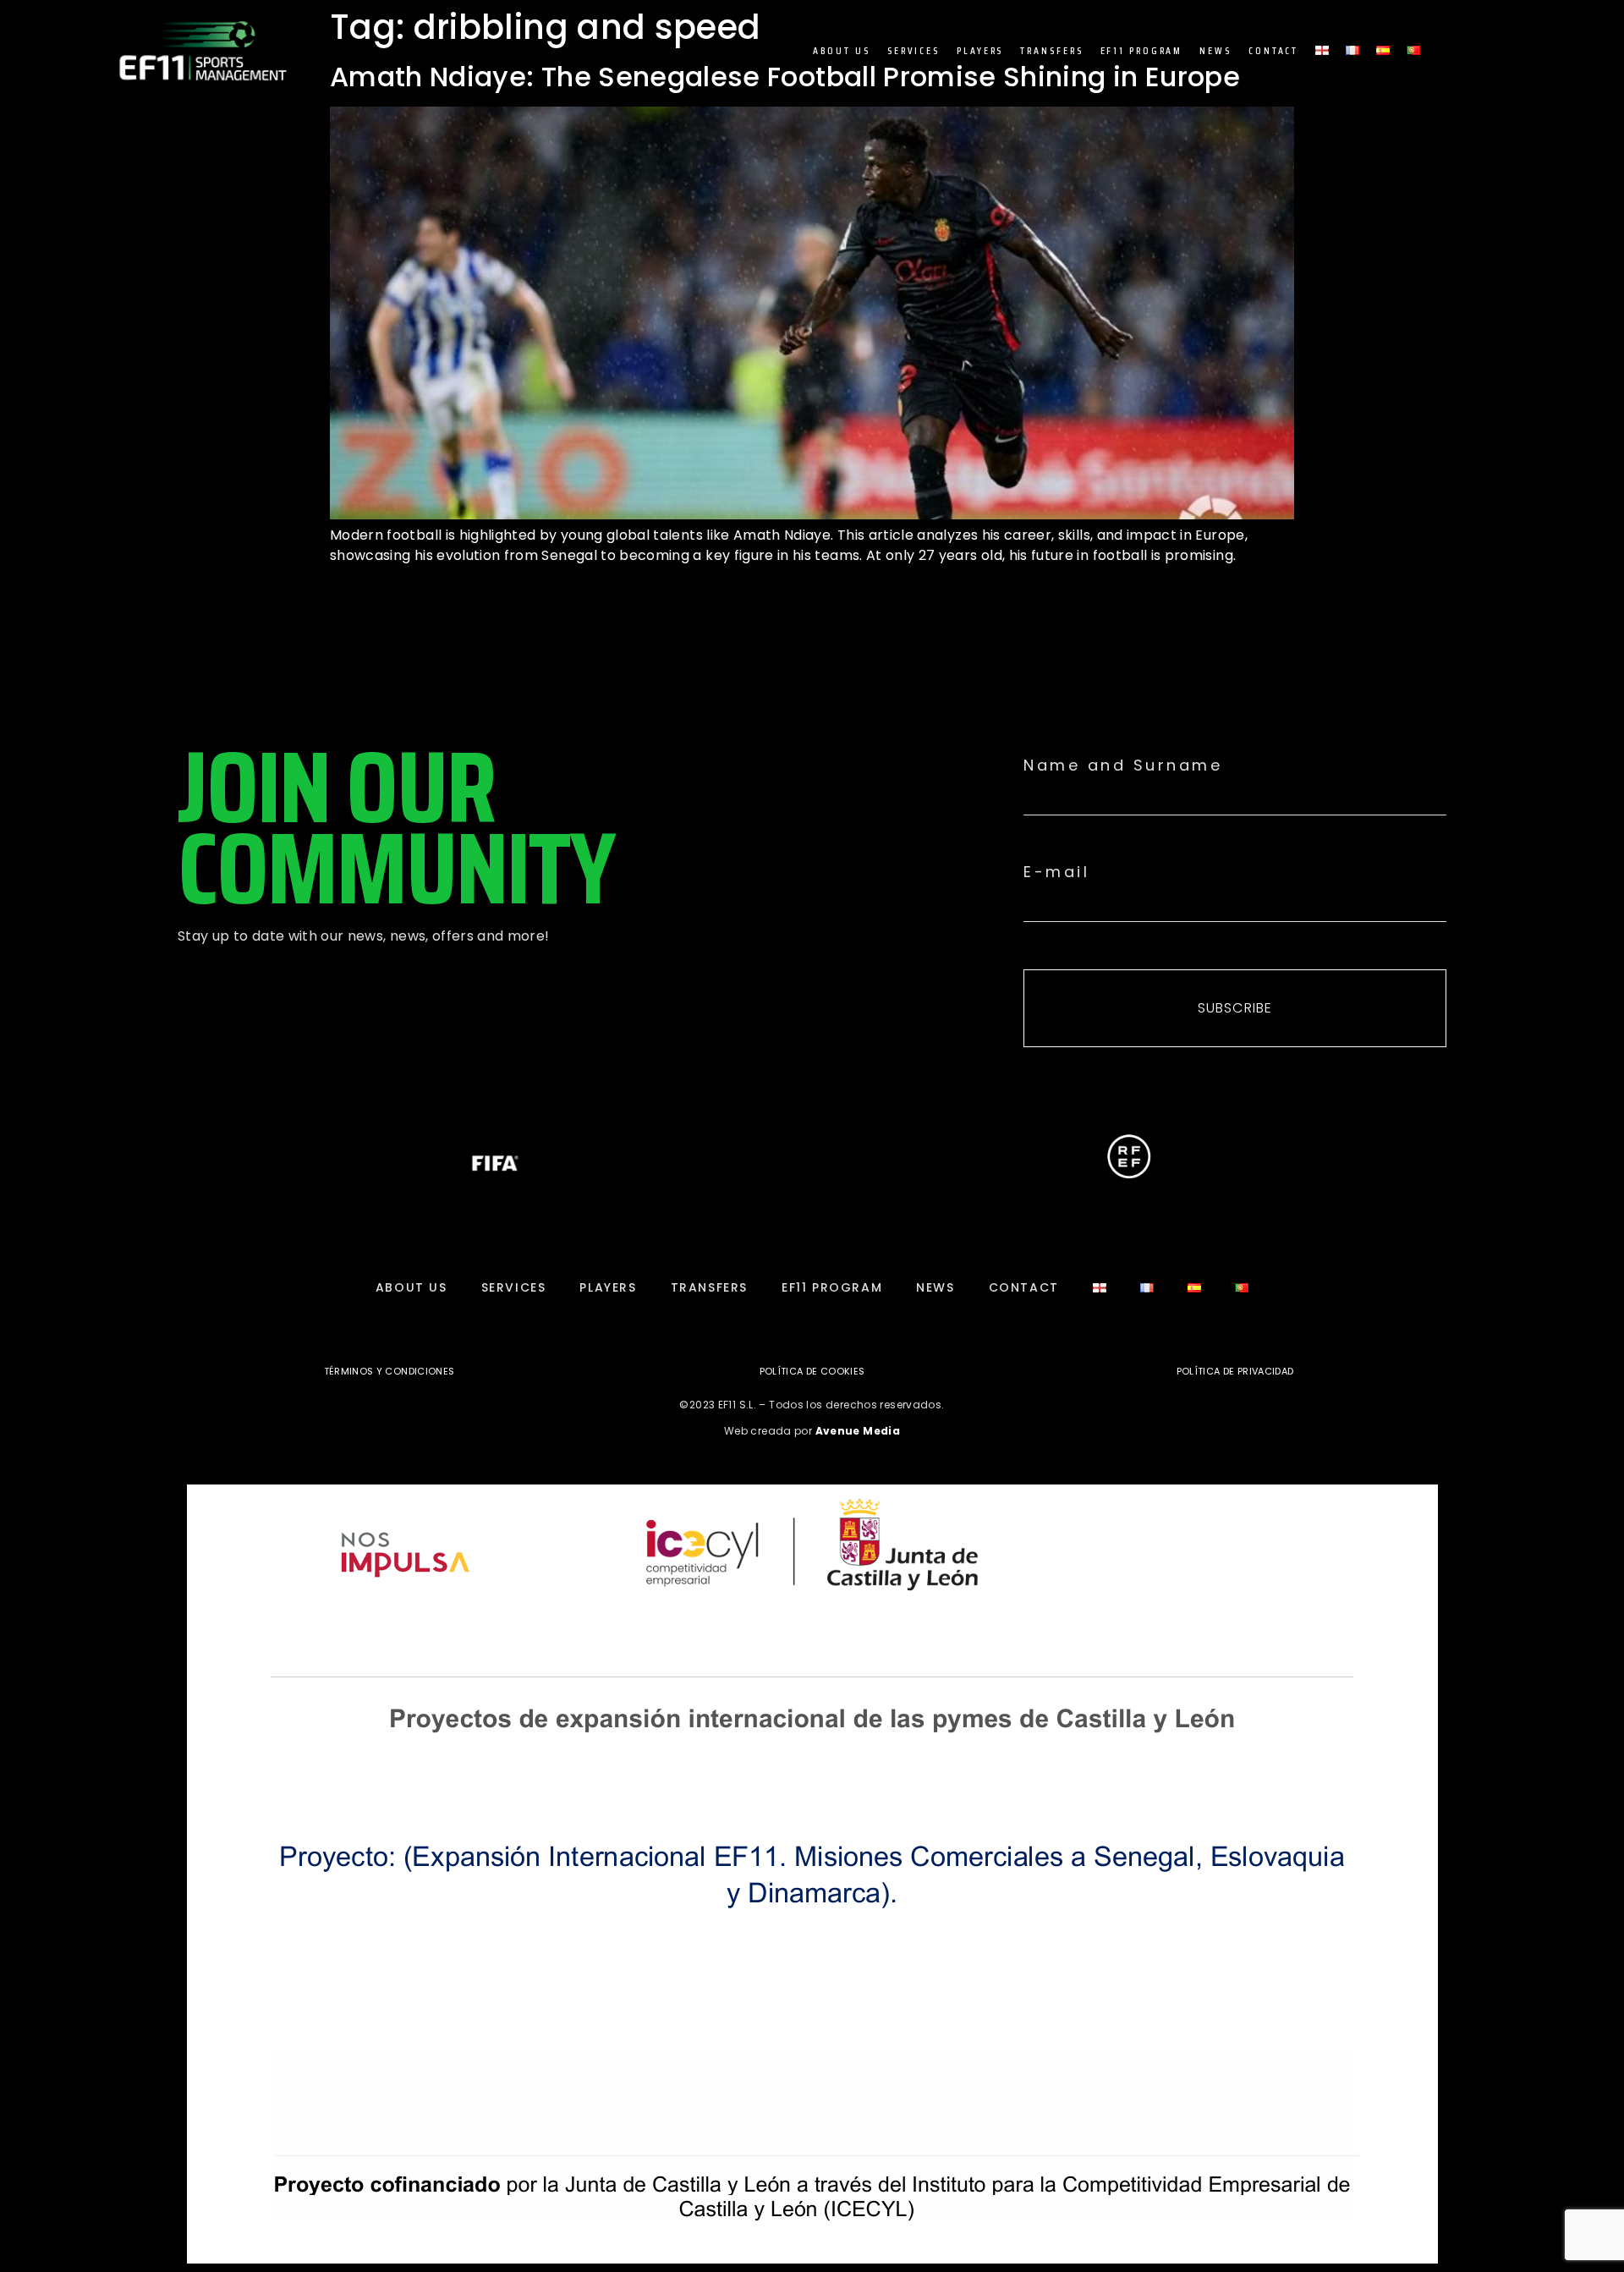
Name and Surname (1123, 766)
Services (913, 50)
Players (980, 50)
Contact (1273, 50)
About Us (842, 50)
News (1215, 50)
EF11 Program (1142, 50)
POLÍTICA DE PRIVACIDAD (1235, 1371)
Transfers (1051, 50)
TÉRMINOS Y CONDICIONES (390, 1371)
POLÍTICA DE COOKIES (812, 1371)
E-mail (1056, 872)
